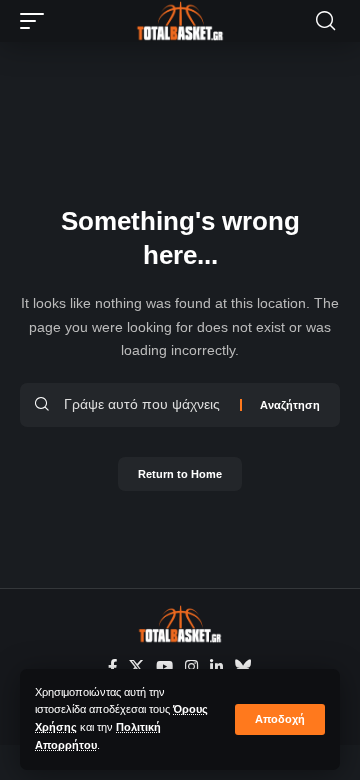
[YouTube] (164, 667)
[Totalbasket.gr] (180, 21)
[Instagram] (191, 667)
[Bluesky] (243, 667)
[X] (136, 667)
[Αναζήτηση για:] (144, 405)
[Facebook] (112, 667)
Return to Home (180, 474)
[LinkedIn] (216, 667)
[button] (280, 719)
